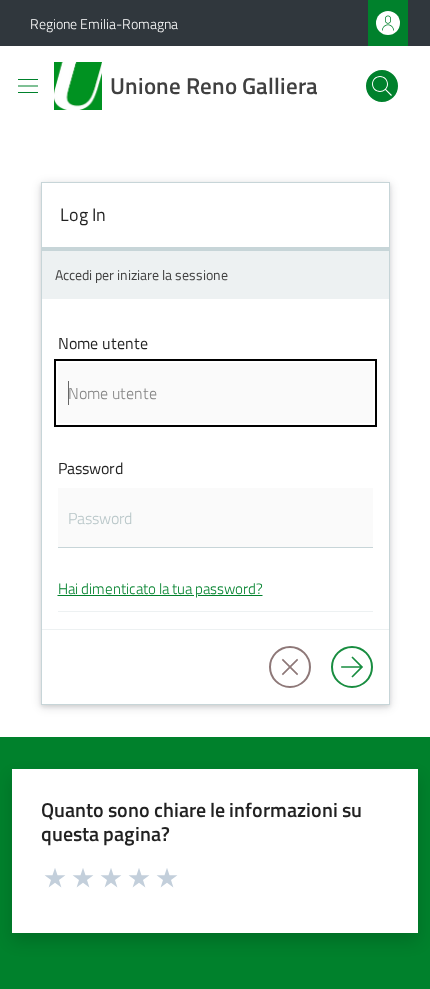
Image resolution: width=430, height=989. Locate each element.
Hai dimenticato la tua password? (160, 588)
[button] (382, 86)
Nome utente (103, 343)
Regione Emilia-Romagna (104, 23)
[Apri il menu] (28, 86)
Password (90, 468)
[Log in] (352, 667)
